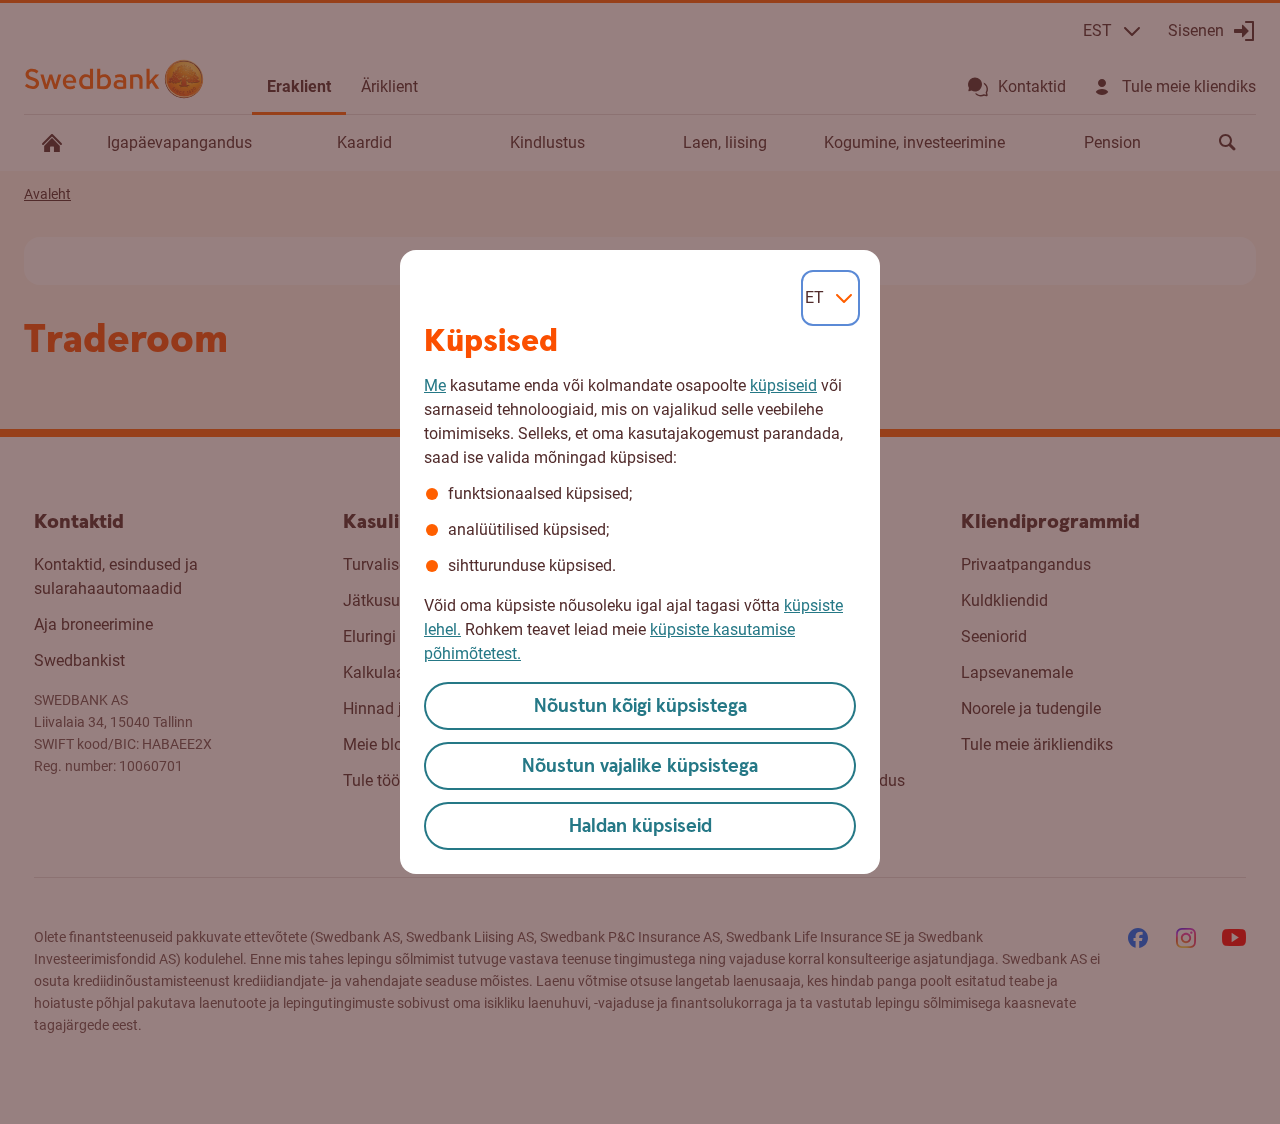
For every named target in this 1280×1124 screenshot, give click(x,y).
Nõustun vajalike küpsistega (640, 766)
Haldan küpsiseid (640, 826)
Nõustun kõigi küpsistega (640, 706)
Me (435, 385)
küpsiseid (783, 385)
